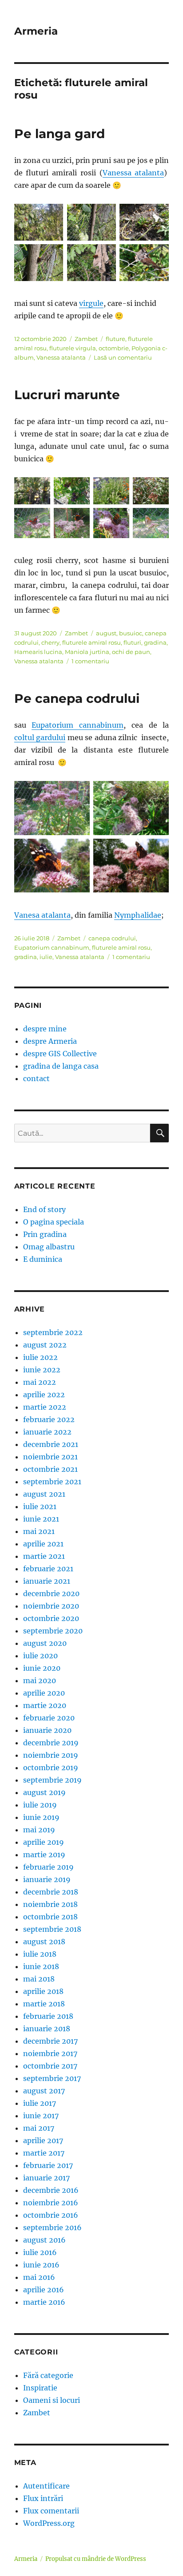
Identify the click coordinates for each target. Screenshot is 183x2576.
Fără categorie (48, 2375)
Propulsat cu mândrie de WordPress (96, 2559)
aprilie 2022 (44, 1395)
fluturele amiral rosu (91, 642)
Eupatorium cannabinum (78, 725)
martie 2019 (44, 1855)
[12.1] (151, 523)
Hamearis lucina (38, 652)
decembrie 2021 (51, 1444)
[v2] (144, 222)
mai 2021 (39, 1531)
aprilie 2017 (43, 2140)
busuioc (131, 633)
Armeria (36, 31)
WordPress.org (49, 2523)
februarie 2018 (48, 2016)
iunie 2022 (42, 1370)
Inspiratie (40, 2388)
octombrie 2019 (51, 1768)
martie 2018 (44, 2004)
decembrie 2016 (51, 2190)
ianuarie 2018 (47, 2029)
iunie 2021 (41, 1519)
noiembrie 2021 (50, 1457)
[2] (131, 808)
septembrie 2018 (52, 1929)
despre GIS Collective (60, 1054)
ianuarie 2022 (47, 1432)
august (106, 633)
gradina (155, 642)
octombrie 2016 (51, 2215)
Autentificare (46, 2486)
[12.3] (72, 523)
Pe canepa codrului (77, 698)
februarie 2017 (48, 2165)
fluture (115, 339)
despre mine (45, 1029)
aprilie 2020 (44, 1693)
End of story (44, 1209)
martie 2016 (44, 2302)
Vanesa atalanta (42, 915)
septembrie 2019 (52, 1780)
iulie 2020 (40, 1656)
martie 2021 (44, 1556)
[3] (52, 866)
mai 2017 (39, 2128)
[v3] (92, 222)
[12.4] (32, 523)
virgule (91, 303)
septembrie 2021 (52, 1482)
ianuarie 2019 (47, 1879)
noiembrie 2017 (50, 2053)
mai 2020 (40, 1680)
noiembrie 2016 (51, 2203)
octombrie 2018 (50, 1917)
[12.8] (151, 491)
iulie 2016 (40, 2252)
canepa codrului (112, 938)
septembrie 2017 (52, 2078)
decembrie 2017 (50, 2041)
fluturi (132, 642)
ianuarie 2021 (47, 1581)
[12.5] (32, 491)
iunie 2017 (41, 2116)
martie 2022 (45, 1407)
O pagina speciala (54, 1222)
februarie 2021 (48, 1569)
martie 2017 (44, 2153)
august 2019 (44, 1792)
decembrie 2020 (51, 1593)
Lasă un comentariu (123, 357)
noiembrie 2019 (51, 1755)
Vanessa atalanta (133, 173)
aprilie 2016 (44, 2290)
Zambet (86, 339)
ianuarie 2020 (47, 1730)
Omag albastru (49, 1247)
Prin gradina (45, 1234)
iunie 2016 (41, 2265)
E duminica (43, 1259)
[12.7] (111, 491)
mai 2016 (39, 2277)
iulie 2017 (40, 2103)
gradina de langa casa (61, 1066)
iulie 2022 (40, 1357)
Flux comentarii (51, 2511)
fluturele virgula (73, 348)
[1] (52, 808)
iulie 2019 (40, 1805)
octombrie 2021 (50, 1469)
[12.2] (111, 523)
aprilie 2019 (44, 1842)
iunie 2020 (42, 1668)
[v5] (92, 263)
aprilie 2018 (43, 1991)
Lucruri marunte (67, 395)
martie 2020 (45, 1705)
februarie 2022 (49, 1419)
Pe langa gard (60, 134)
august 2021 (44, 1494)
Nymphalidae (138, 915)
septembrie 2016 (52, 2227)
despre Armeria (50, 1041)
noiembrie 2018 (50, 1904)
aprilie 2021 (43, 1544)
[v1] (39, 222)
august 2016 (44, 2240)
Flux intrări (43, 2498)
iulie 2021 (40, 1506)
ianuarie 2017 (46, 2178)
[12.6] (72, 491)
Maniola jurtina (87, 652)
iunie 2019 (41, 1817)
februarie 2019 (48, 1867)
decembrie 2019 (51, 1743)
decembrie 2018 (51, 1892)
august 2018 (44, 1942)
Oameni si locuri (52, 2400)
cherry (50, 642)
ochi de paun (131, 652)
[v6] (144, 263)
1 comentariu (90, 661)
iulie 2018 (40, 1954)
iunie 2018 (41, 1966)
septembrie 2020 (53, 1631)
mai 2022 (40, 1382)
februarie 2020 (49, 1718)
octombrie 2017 (50, 2066)
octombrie (114, 348)
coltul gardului (40, 737)
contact (36, 1078)
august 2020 (45, 1643)
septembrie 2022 (53, 1332)
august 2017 (44, 2091)
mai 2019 (39, 1830)
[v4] (39, 263)
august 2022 (45, 1345)
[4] (131, 866)
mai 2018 (39, 1979)
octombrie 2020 (51, 1618)
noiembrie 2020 (51, 1606)
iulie (46, 957)
